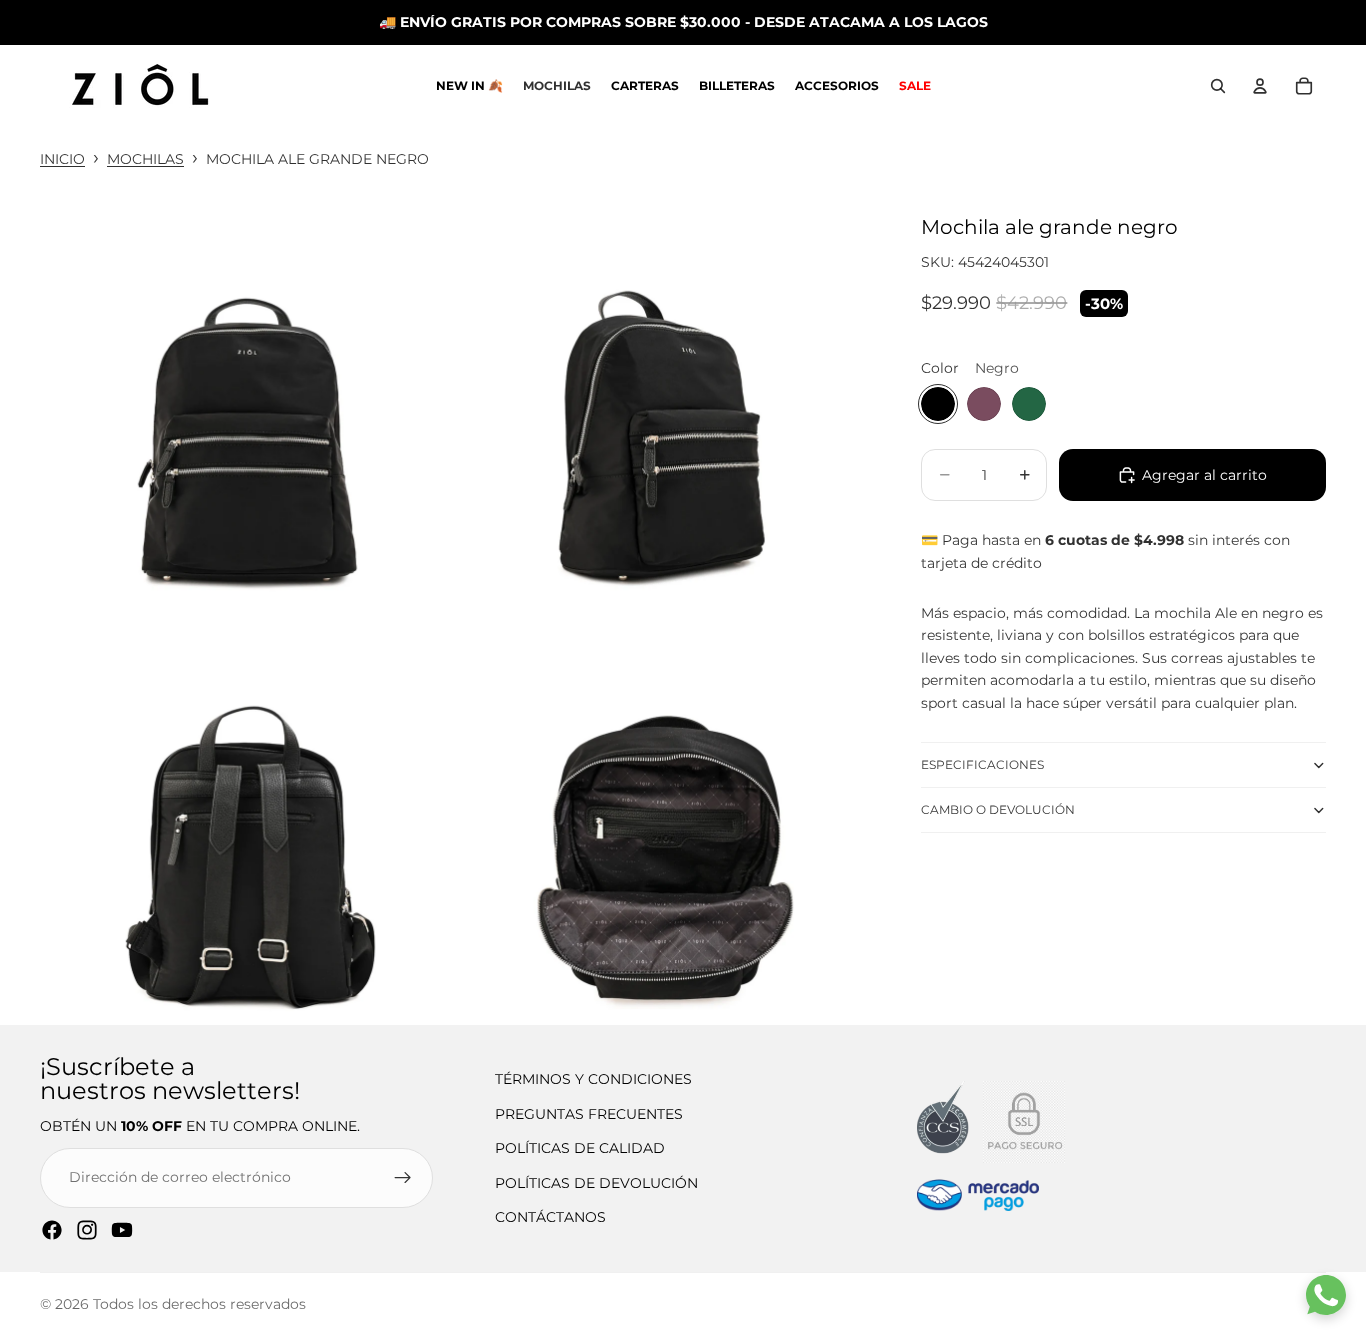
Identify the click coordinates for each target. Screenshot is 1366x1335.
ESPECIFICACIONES (982, 764)
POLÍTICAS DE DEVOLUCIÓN (596, 1183)
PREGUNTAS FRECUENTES (589, 1114)
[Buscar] (1218, 86)
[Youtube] (122, 1230)
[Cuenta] (1260, 86)
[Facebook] (52, 1230)
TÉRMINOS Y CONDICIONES (593, 1079)
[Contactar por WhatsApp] (1326, 1295)
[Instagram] (87, 1230)
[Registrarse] (403, 1178)
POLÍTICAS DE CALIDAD (580, 1148)
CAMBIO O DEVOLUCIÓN (998, 809)
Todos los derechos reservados (199, 1304)
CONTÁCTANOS (550, 1217)
